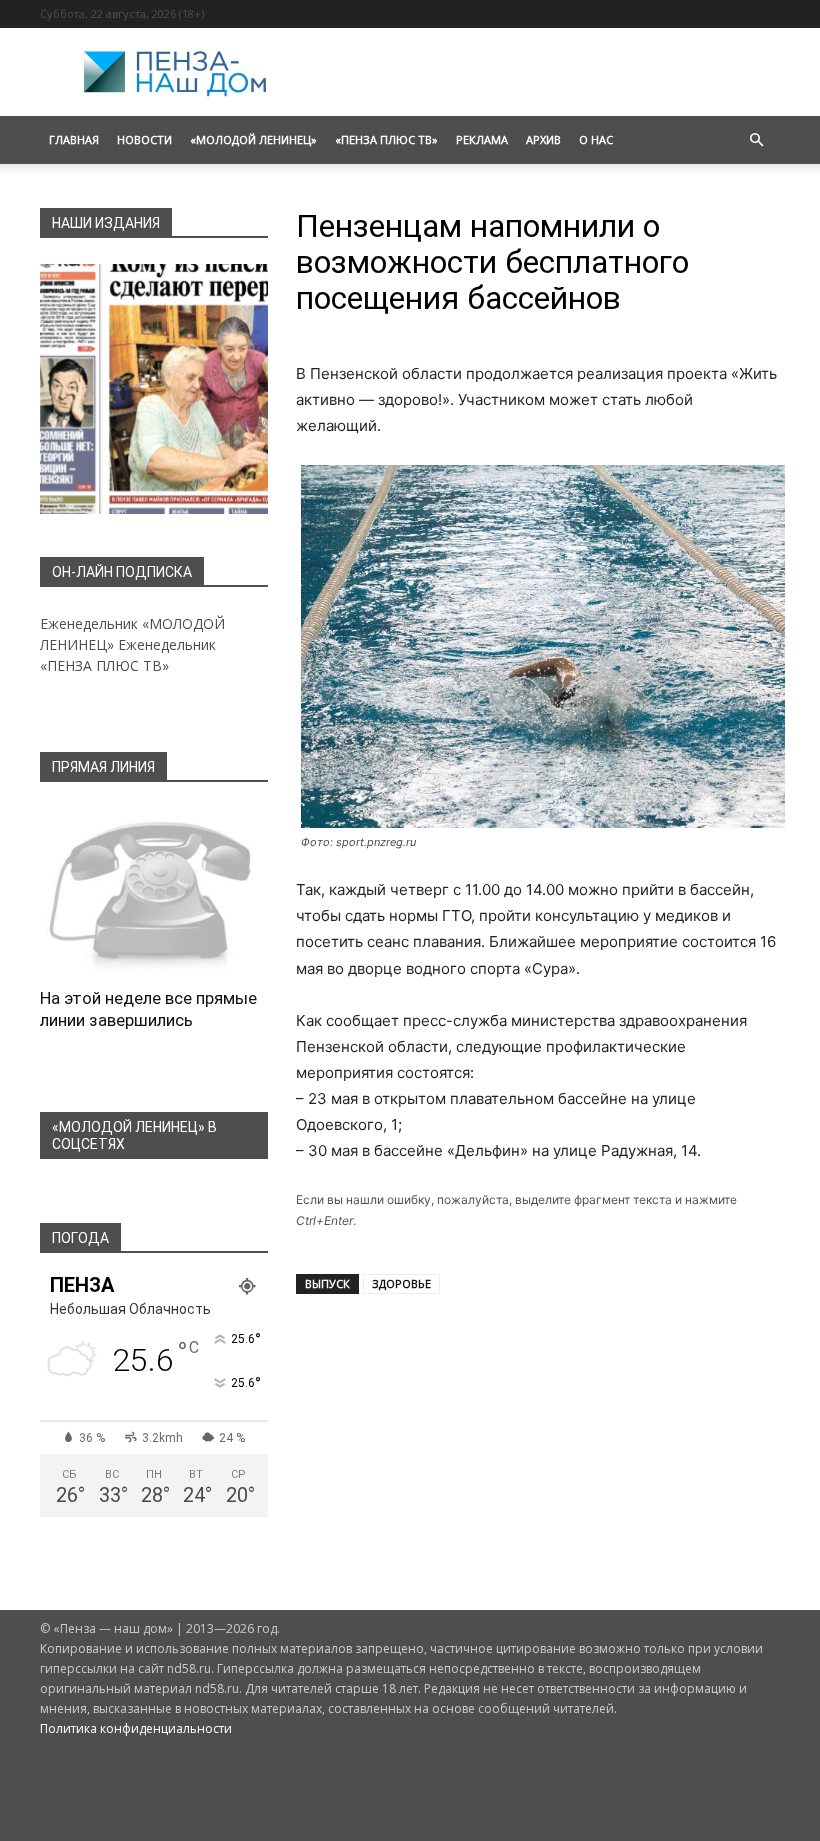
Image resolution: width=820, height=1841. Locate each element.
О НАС (596, 139)
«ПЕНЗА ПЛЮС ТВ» (386, 139)
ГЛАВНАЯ (74, 139)
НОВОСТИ (144, 139)
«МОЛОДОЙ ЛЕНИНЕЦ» (253, 139)
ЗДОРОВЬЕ (401, 1283)
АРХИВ (543, 139)
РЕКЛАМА (482, 139)
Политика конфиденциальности (136, 1728)
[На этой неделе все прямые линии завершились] (154, 891)
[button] (756, 140)
